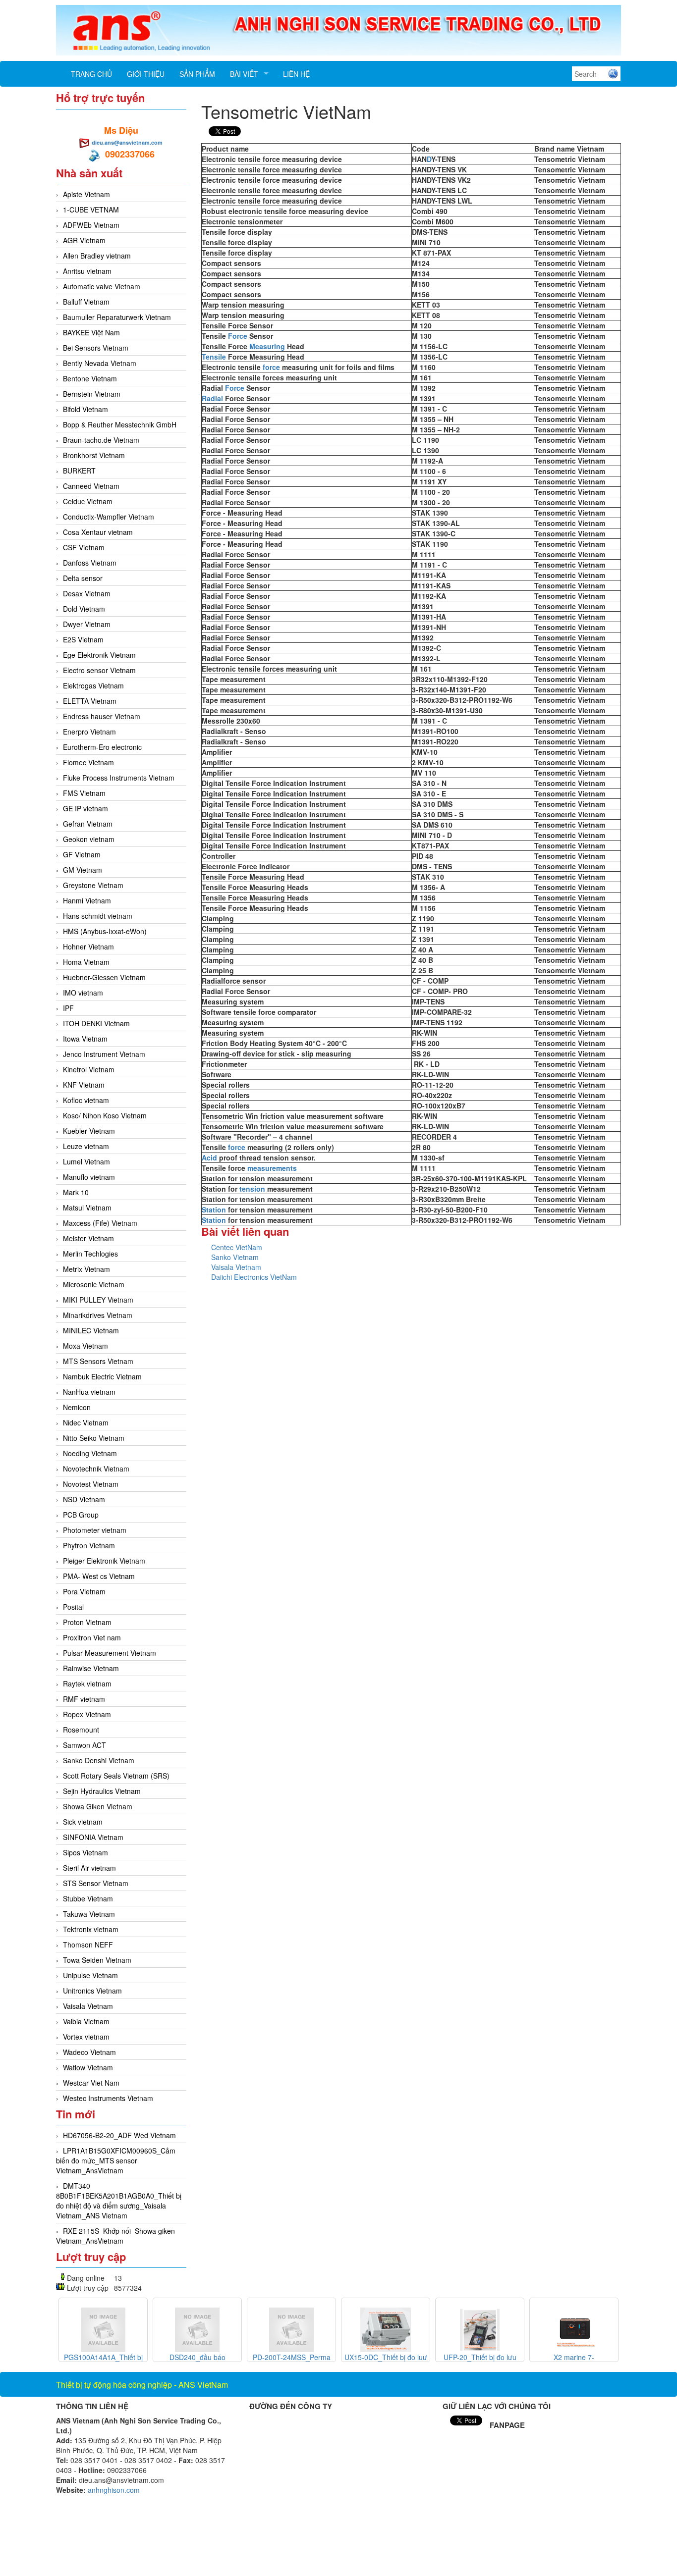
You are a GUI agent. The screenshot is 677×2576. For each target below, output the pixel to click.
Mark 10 (76, 1192)
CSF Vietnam (84, 547)
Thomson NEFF (88, 1945)
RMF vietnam (84, 1699)
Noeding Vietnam (90, 1453)
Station (214, 1209)
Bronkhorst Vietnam (94, 455)
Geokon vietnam (89, 839)
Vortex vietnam (86, 2037)
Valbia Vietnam (86, 2021)
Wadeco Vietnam (89, 2052)
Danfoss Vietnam (90, 563)
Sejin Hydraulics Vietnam (102, 1791)
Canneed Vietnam (91, 486)
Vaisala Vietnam (88, 2006)
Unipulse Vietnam (90, 1975)
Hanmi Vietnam (87, 900)
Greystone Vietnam (93, 885)
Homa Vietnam (86, 962)
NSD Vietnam (84, 1499)
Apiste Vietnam (86, 194)
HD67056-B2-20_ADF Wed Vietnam (119, 2135)
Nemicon (77, 1407)
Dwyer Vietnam (87, 624)
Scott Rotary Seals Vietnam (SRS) (116, 1776)
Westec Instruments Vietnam (108, 2098)
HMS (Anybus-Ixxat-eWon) (105, 931)
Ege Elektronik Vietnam (99, 655)
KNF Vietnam (84, 1085)
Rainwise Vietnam (91, 1668)
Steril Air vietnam (89, 1868)
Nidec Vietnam (86, 1422)
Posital (73, 1607)
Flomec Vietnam (88, 762)
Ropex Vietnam (87, 1714)
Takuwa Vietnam (89, 1914)
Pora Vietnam (84, 1591)
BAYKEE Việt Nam (91, 332)
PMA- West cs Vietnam (99, 1576)
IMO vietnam (83, 993)
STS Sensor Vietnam (96, 1883)
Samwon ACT (85, 1745)
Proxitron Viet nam (92, 1637)
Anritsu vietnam (87, 271)
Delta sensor (83, 578)
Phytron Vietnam (89, 1545)
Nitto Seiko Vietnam (94, 1438)
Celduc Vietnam (88, 501)
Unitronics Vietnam (92, 1991)
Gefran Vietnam (88, 824)
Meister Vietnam (88, 1238)
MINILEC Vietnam (91, 1330)
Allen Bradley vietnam (97, 256)
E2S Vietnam (83, 639)
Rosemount (81, 1730)
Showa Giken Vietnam (98, 1806)
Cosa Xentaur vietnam (98, 532)
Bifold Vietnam (85, 409)
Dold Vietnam (84, 609)
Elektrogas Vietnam (93, 685)
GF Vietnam (82, 854)
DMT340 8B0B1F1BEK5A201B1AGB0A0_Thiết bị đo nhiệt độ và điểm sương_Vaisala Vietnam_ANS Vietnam (119, 2201)
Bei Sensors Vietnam (96, 348)
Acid (209, 1157)
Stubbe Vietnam (88, 1898)
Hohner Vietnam (88, 946)
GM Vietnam (83, 870)
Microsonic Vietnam (94, 1284)
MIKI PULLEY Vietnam (98, 1300)
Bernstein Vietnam (92, 394)
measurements (272, 1168)
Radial (212, 398)
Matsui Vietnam (87, 1208)
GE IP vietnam (85, 808)
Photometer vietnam (95, 1530)
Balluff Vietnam (86, 302)
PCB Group (81, 1515)
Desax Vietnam (87, 593)
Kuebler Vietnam (89, 1131)
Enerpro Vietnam (89, 732)
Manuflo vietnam (89, 1177)
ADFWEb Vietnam (91, 225)
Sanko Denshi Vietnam (99, 1760)
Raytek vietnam (87, 1683)
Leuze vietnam (86, 1146)
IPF (68, 1008)
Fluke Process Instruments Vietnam (119, 778)
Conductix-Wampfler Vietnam (109, 517)
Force (238, 336)
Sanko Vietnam (235, 1257)
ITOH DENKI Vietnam (96, 1023)
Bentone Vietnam (90, 378)
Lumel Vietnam (86, 1161)
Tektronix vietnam (91, 1929)
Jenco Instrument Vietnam (104, 1054)
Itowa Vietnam (85, 1039)
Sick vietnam (83, 1822)
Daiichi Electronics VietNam (254, 1277)
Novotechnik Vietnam (96, 1469)
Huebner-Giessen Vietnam (104, 977)
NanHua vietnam (89, 1392)
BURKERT (79, 471)
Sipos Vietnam (85, 1852)
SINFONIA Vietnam (93, 1837)
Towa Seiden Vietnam (97, 1960)
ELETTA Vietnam (90, 701)
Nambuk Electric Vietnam (102, 1376)
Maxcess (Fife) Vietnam (100, 1223)
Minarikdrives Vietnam (98, 1315)
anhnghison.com (114, 2490)
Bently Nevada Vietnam (100, 363)
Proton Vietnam (87, 1622)
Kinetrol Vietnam (89, 1069)
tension (252, 1189)
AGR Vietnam (84, 240)
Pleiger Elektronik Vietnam (104, 1561)
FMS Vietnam (84, 793)
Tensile (214, 357)
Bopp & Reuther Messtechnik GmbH (120, 424)
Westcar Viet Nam (91, 2083)
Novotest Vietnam (91, 1484)
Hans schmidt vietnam (98, 916)
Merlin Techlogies (90, 1254)
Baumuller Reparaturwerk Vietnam (117, 317)
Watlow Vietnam (88, 2067)
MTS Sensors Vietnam (98, 1361)
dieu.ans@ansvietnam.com (127, 142)
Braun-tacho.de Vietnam (101, 440)
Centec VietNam (237, 1247)
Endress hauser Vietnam (102, 716)
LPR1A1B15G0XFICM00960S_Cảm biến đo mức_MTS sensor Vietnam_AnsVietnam (116, 2160)
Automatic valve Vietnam (102, 286)
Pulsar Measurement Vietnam (110, 1653)
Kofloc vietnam (86, 1100)
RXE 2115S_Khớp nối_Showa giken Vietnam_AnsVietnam (115, 2236)
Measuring (267, 346)
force (271, 367)
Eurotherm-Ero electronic (102, 747)
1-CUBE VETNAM (91, 210)
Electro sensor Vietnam (99, 670)
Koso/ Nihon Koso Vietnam (105, 1115)
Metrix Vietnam (86, 1269)
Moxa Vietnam (85, 1346)
